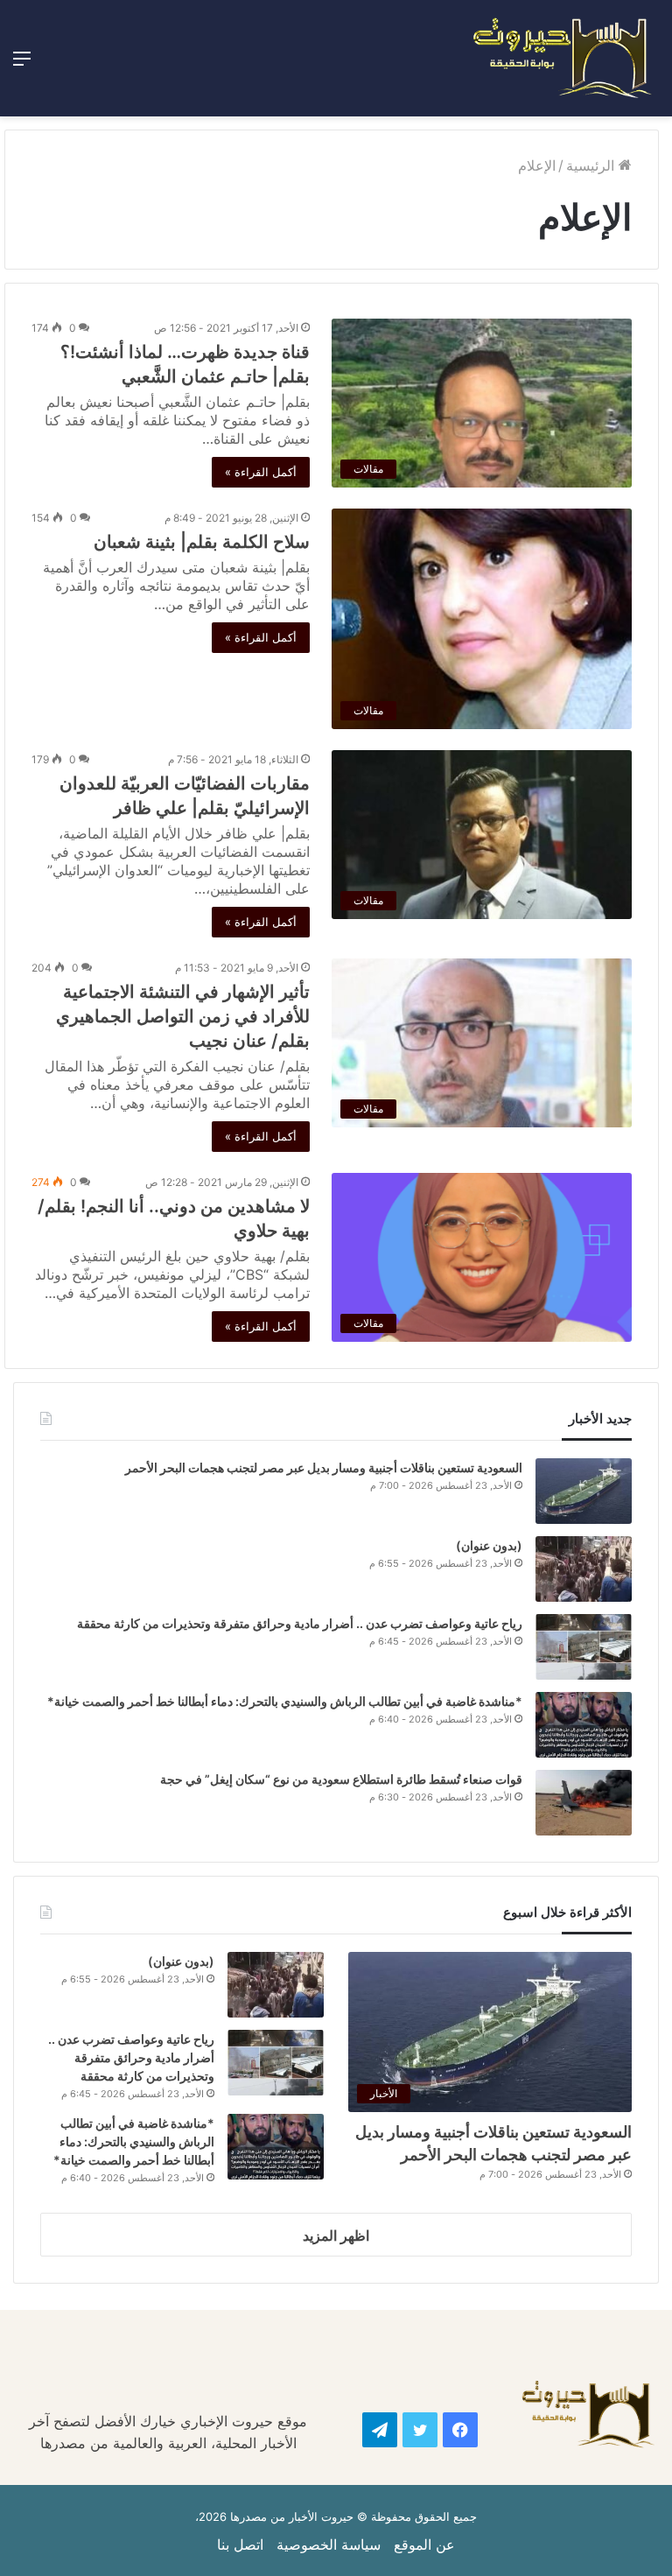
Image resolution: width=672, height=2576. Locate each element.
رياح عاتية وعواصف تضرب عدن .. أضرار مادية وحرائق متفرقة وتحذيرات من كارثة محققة (300, 1623)
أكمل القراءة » (261, 472)
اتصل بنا (240, 2544)
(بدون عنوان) (489, 1545)
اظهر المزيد (336, 2236)
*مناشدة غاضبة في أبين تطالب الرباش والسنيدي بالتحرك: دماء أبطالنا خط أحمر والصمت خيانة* (285, 1701)
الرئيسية (592, 165)
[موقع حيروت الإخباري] (563, 58)
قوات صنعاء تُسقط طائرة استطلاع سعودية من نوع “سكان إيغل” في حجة (341, 1779)
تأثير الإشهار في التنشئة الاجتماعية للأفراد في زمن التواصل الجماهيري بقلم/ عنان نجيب (183, 1016)
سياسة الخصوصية (329, 2544)
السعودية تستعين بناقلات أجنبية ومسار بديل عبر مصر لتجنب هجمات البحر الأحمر (322, 1467)
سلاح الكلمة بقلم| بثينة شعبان (202, 542)
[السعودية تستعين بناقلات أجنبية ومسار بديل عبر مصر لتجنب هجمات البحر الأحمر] (584, 1491)
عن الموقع (424, 2544)
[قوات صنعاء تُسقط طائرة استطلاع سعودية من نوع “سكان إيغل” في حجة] (584, 1803)
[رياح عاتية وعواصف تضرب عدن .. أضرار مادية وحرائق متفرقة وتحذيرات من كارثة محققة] (584, 1647)
